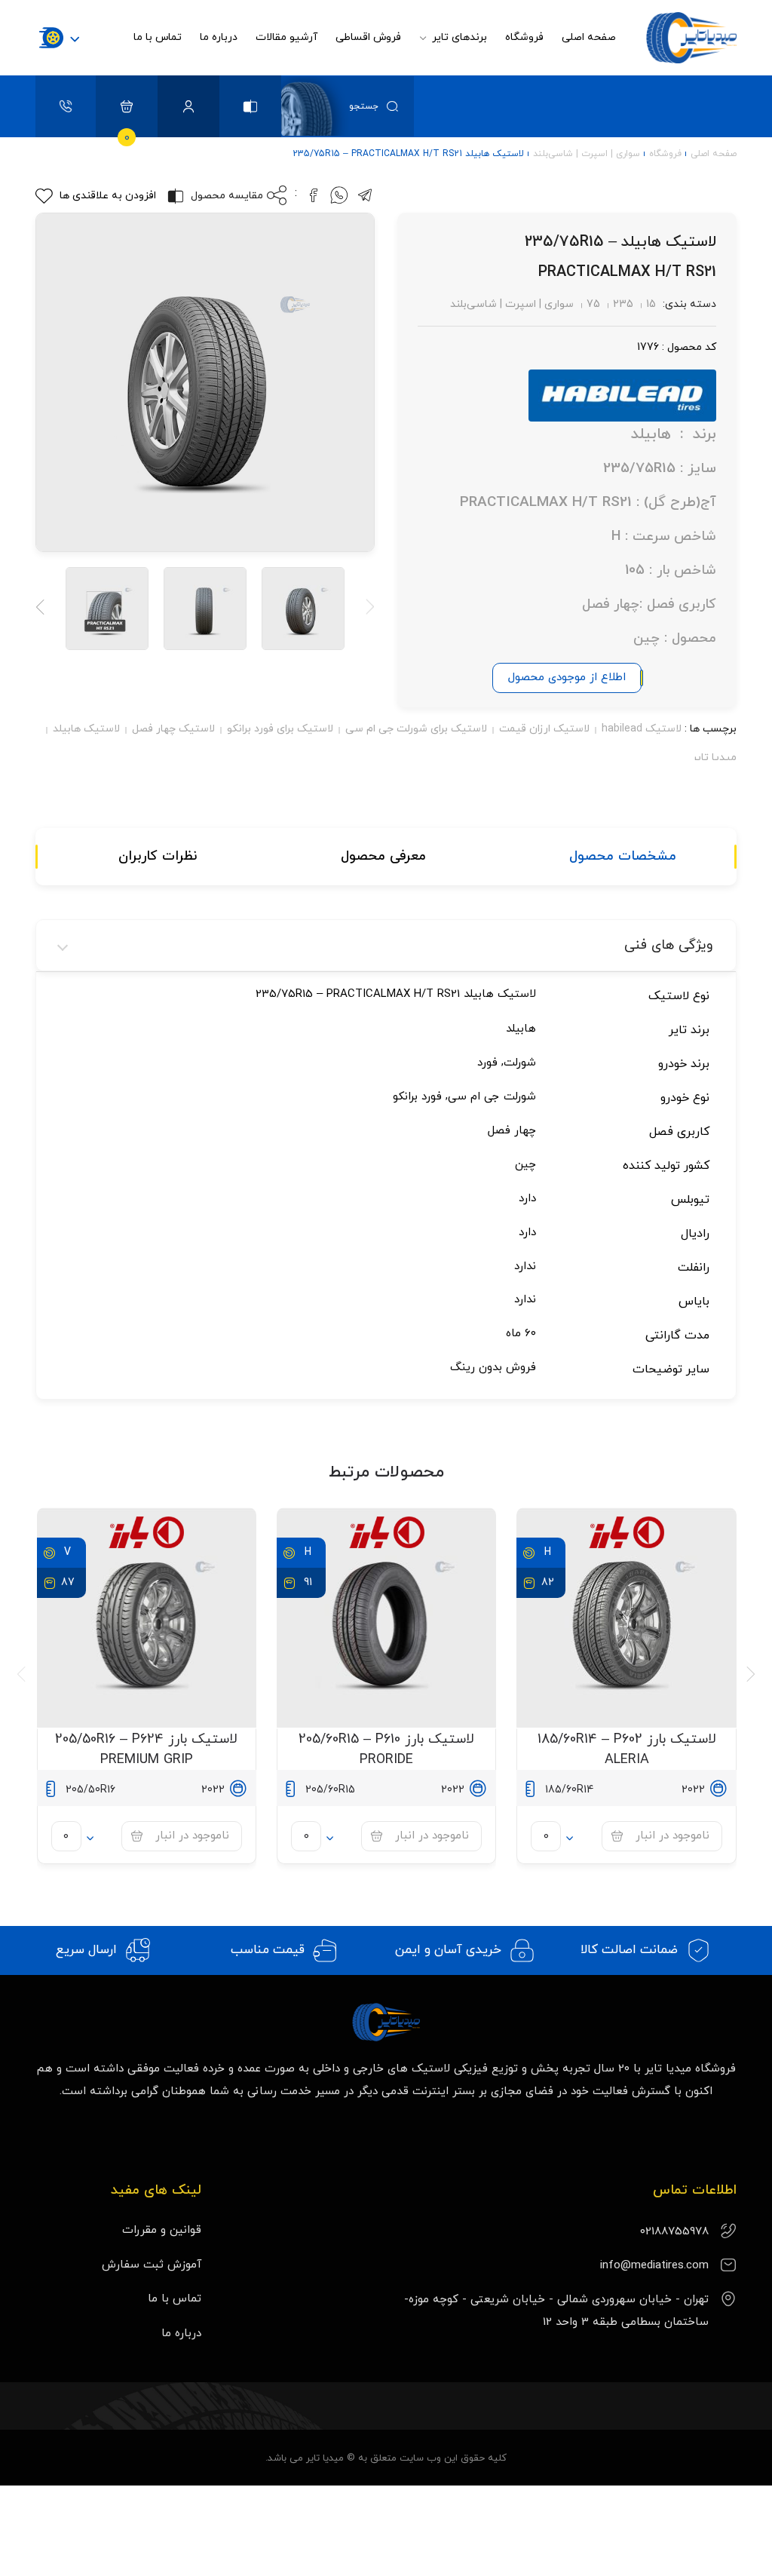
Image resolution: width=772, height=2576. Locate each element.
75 (593, 304)
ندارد (525, 1267)
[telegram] (365, 201)
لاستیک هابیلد (86, 729)
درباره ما (219, 37)
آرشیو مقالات (286, 37)
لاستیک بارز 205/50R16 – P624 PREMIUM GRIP (146, 1750)
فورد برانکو (417, 1097)
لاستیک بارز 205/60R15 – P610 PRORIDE (386, 1750)
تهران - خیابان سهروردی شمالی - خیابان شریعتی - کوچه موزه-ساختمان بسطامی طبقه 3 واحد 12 (556, 2311)
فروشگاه (524, 37)
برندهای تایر (458, 37)
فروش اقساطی (368, 37)
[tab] (623, 857)
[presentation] (366, 609)
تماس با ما (158, 37)
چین (525, 1165)
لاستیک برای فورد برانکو (280, 729)
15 (651, 304)
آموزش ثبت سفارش (152, 2265)
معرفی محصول (383, 856)
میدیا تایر (714, 757)
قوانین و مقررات (162, 2230)
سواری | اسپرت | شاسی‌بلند (587, 154)
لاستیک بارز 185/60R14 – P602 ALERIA (627, 1750)
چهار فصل (512, 1131)
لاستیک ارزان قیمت (544, 729)
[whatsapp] (339, 201)
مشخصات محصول (623, 856)
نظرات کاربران (158, 856)
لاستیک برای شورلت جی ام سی (416, 729)
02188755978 (674, 2232)
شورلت (520, 1063)
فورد (487, 1063)
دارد (527, 1199)
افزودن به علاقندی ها (108, 196)
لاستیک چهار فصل (173, 729)
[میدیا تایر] (688, 38)
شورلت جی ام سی (492, 1097)
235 (623, 304)
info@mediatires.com (654, 2266)
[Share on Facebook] (314, 201)
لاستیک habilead (642, 729)
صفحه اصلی (589, 37)
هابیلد (521, 1029)
